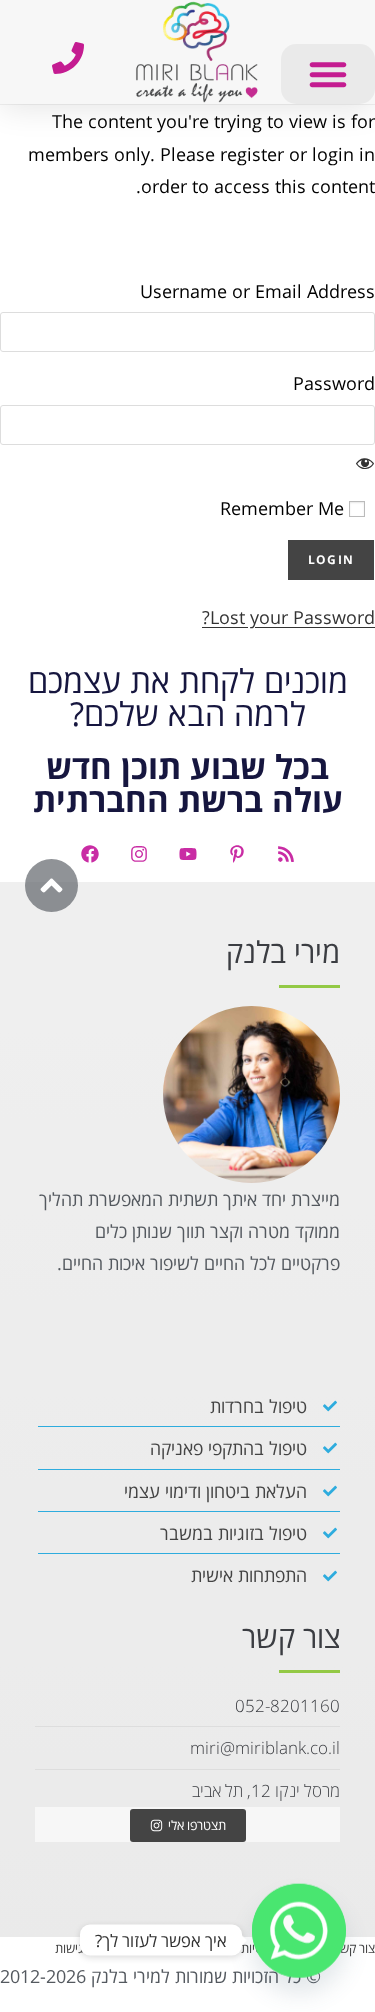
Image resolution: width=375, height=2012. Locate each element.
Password (334, 383)
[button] (328, 74)
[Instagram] (139, 854)
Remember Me (284, 508)
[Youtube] (188, 854)
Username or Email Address (257, 291)
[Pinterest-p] (237, 854)
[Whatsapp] (299, 1940)
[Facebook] (90, 854)
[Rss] (286, 854)
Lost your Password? (288, 617)
